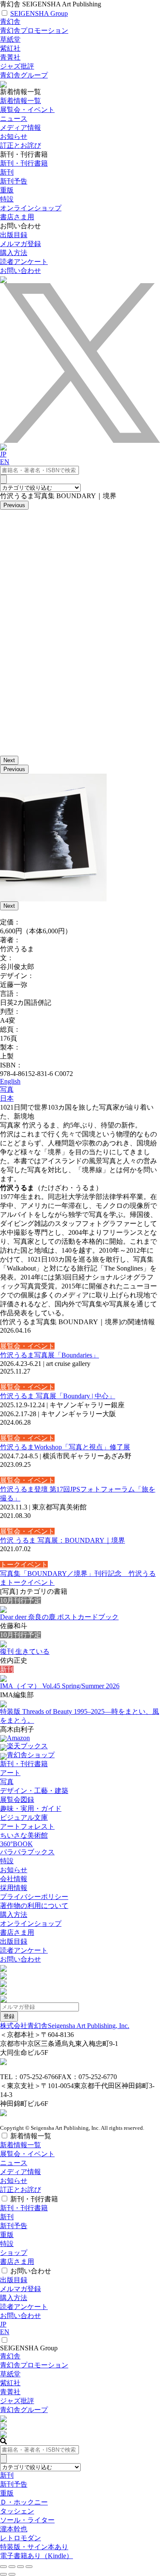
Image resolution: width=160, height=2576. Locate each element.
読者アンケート (24, 262)
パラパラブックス (27, 1852)
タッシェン (17, 2511)
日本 (7, 1098)
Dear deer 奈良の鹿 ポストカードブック (59, 1617)
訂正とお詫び (20, 145)
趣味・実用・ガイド (31, 1809)
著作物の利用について (34, 1906)
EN (5, 462)
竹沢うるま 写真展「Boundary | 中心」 (58, 1396)
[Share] (12, 2567)
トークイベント (24, 1565)
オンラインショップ (31, 1923)
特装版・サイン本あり (34, 2547)
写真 (7, 1089)
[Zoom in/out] (29, 2567)
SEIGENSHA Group (39, 13)
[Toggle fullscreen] (20, 2567)
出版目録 (14, 235)
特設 (7, 1861)
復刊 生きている (25, 1651)
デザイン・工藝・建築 (34, 1791)
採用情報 (14, 1888)
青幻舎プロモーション (34, 30)
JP (3, 454)
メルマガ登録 (20, 244)
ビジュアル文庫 (24, 1817)
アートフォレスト (27, 1826)
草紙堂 (10, 39)
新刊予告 (14, 181)
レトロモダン (20, 2538)
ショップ (14, 2253)
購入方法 (14, 253)
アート (10, 1773)
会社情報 (14, 1879)
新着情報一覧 (20, 101)
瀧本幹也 (14, 2529)
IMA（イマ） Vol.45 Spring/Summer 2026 (60, 1686)
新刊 (7, 172)
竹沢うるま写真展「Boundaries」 (49, 1355)
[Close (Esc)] (3, 2567)
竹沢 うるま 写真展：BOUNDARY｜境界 (63, 1540)
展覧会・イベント (27, 110)
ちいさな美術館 (24, 1835)
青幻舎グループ (24, 75)
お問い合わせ (20, 271)
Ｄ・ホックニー (24, 2502)
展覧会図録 (17, 1800)
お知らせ (14, 136)
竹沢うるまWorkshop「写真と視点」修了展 (65, 1447)
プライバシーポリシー (34, 1897)
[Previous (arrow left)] (3, 2574)
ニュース (14, 119)
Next (9, 760)
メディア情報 (20, 128)
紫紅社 (10, 48)
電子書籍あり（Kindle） (36, 2556)
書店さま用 (17, 1932)
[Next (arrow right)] (12, 2574)
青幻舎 (10, 22)
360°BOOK (16, 1844)
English (10, 1081)
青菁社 (10, 57)
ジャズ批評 (17, 66)
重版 (7, 190)
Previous (14, 505)
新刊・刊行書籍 (24, 163)
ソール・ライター (27, 2520)
